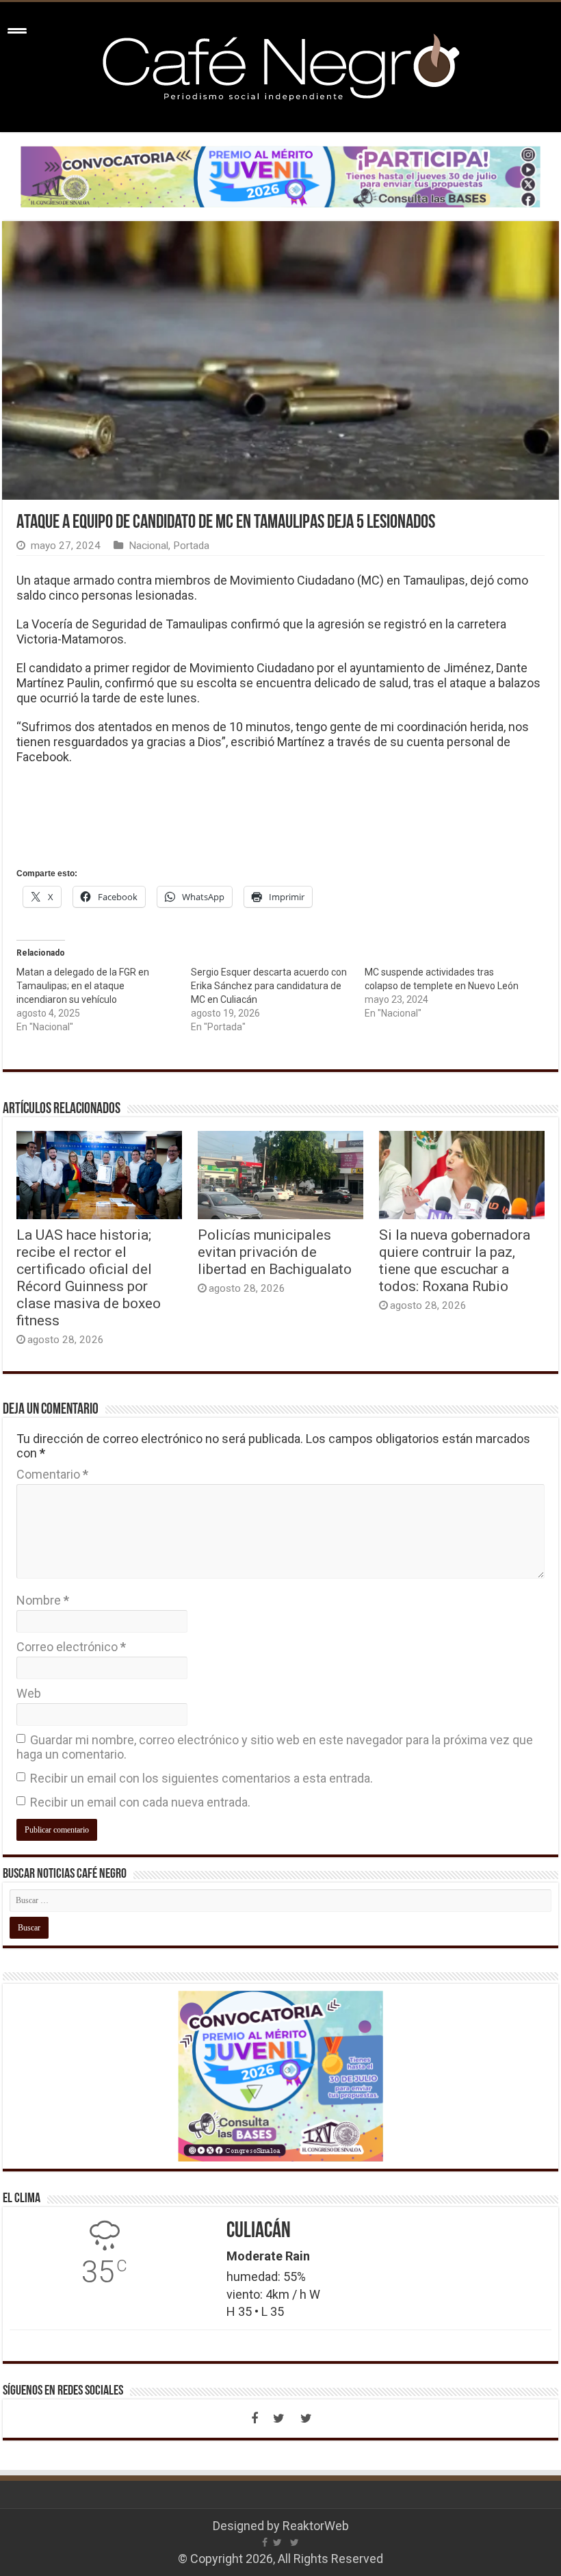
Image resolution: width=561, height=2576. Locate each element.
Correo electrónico (71, 1647)
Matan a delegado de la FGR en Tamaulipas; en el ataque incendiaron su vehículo (83, 986)
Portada (191, 546)
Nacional (148, 546)
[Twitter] (279, 2419)
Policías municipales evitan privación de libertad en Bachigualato (275, 1252)
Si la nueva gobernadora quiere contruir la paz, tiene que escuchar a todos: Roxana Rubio (455, 1260)
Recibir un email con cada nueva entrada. (140, 1802)
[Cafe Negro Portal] (280, 64)
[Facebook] (255, 2419)
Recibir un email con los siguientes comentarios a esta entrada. (201, 1778)
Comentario (52, 1474)
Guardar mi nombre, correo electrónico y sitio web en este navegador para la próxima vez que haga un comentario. (275, 1747)
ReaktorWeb (316, 2526)
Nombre (43, 1600)
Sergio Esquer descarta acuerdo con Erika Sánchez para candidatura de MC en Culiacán (269, 986)
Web (29, 1693)
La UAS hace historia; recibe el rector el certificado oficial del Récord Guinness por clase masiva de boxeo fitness (89, 1277)
